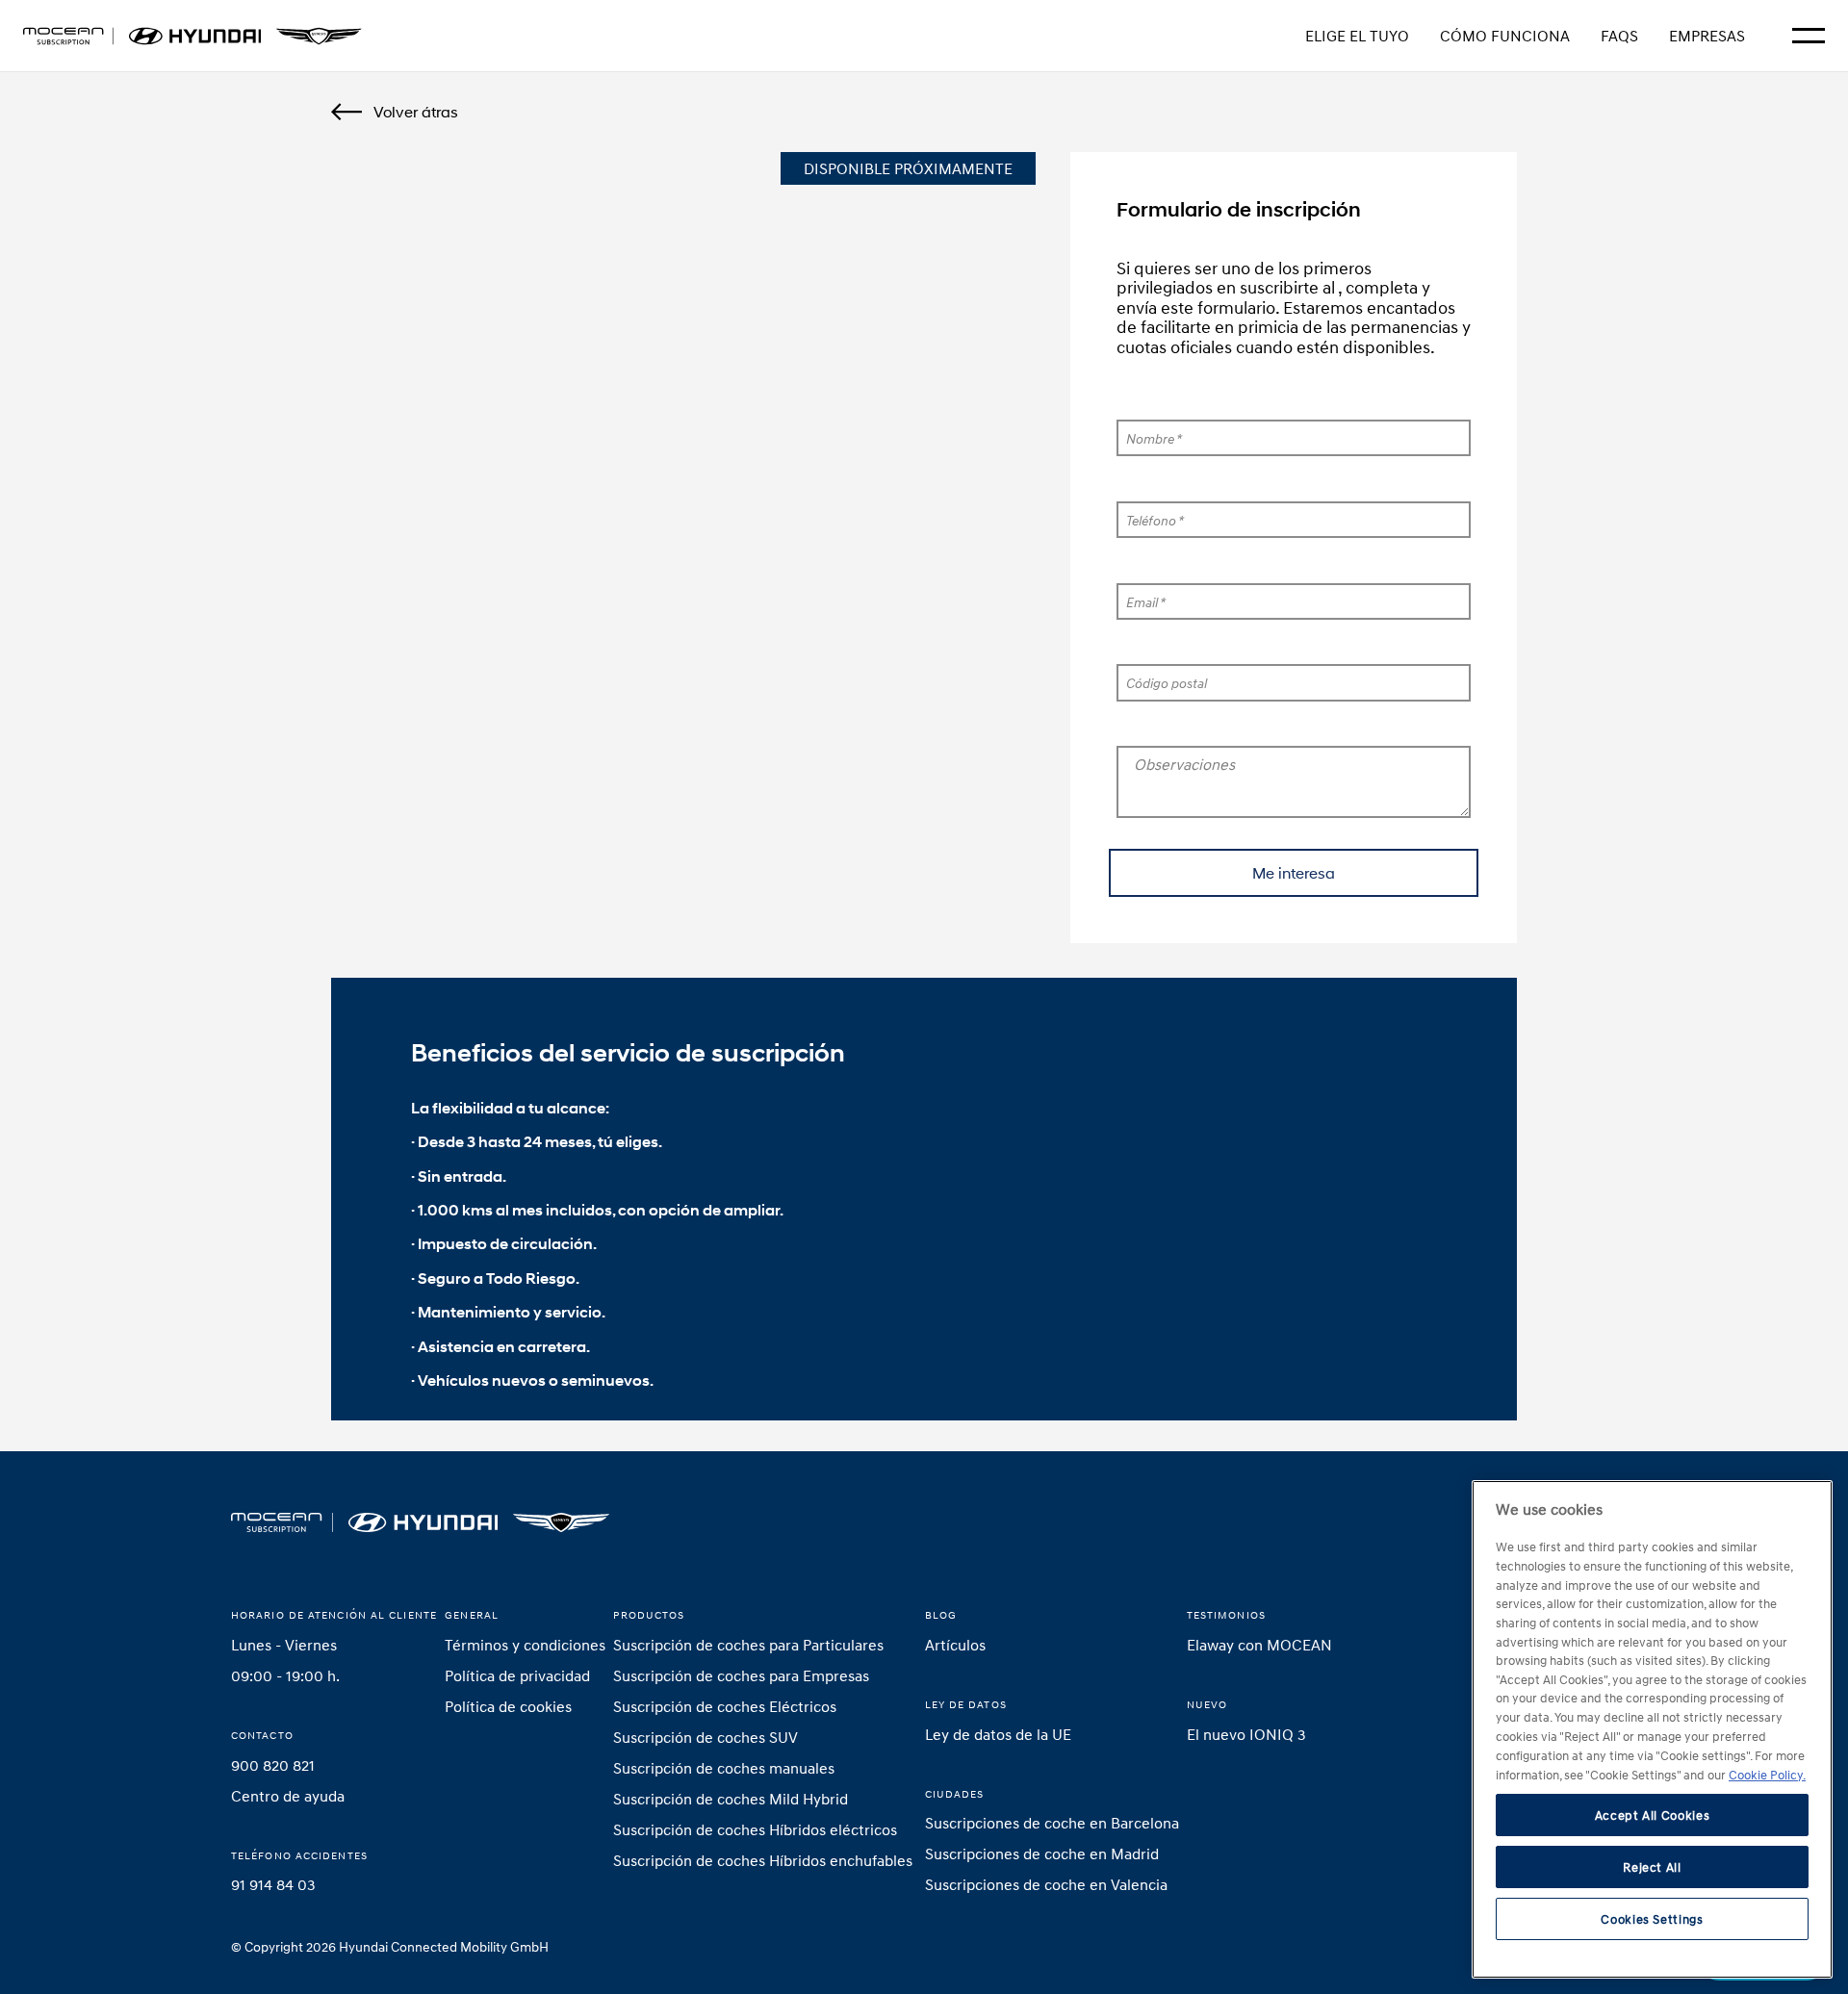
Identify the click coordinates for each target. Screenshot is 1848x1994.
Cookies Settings (1652, 1919)
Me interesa (1294, 872)
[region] (1652, 1729)
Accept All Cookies (1653, 1815)
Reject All (1652, 1867)
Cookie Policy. (1767, 1774)
